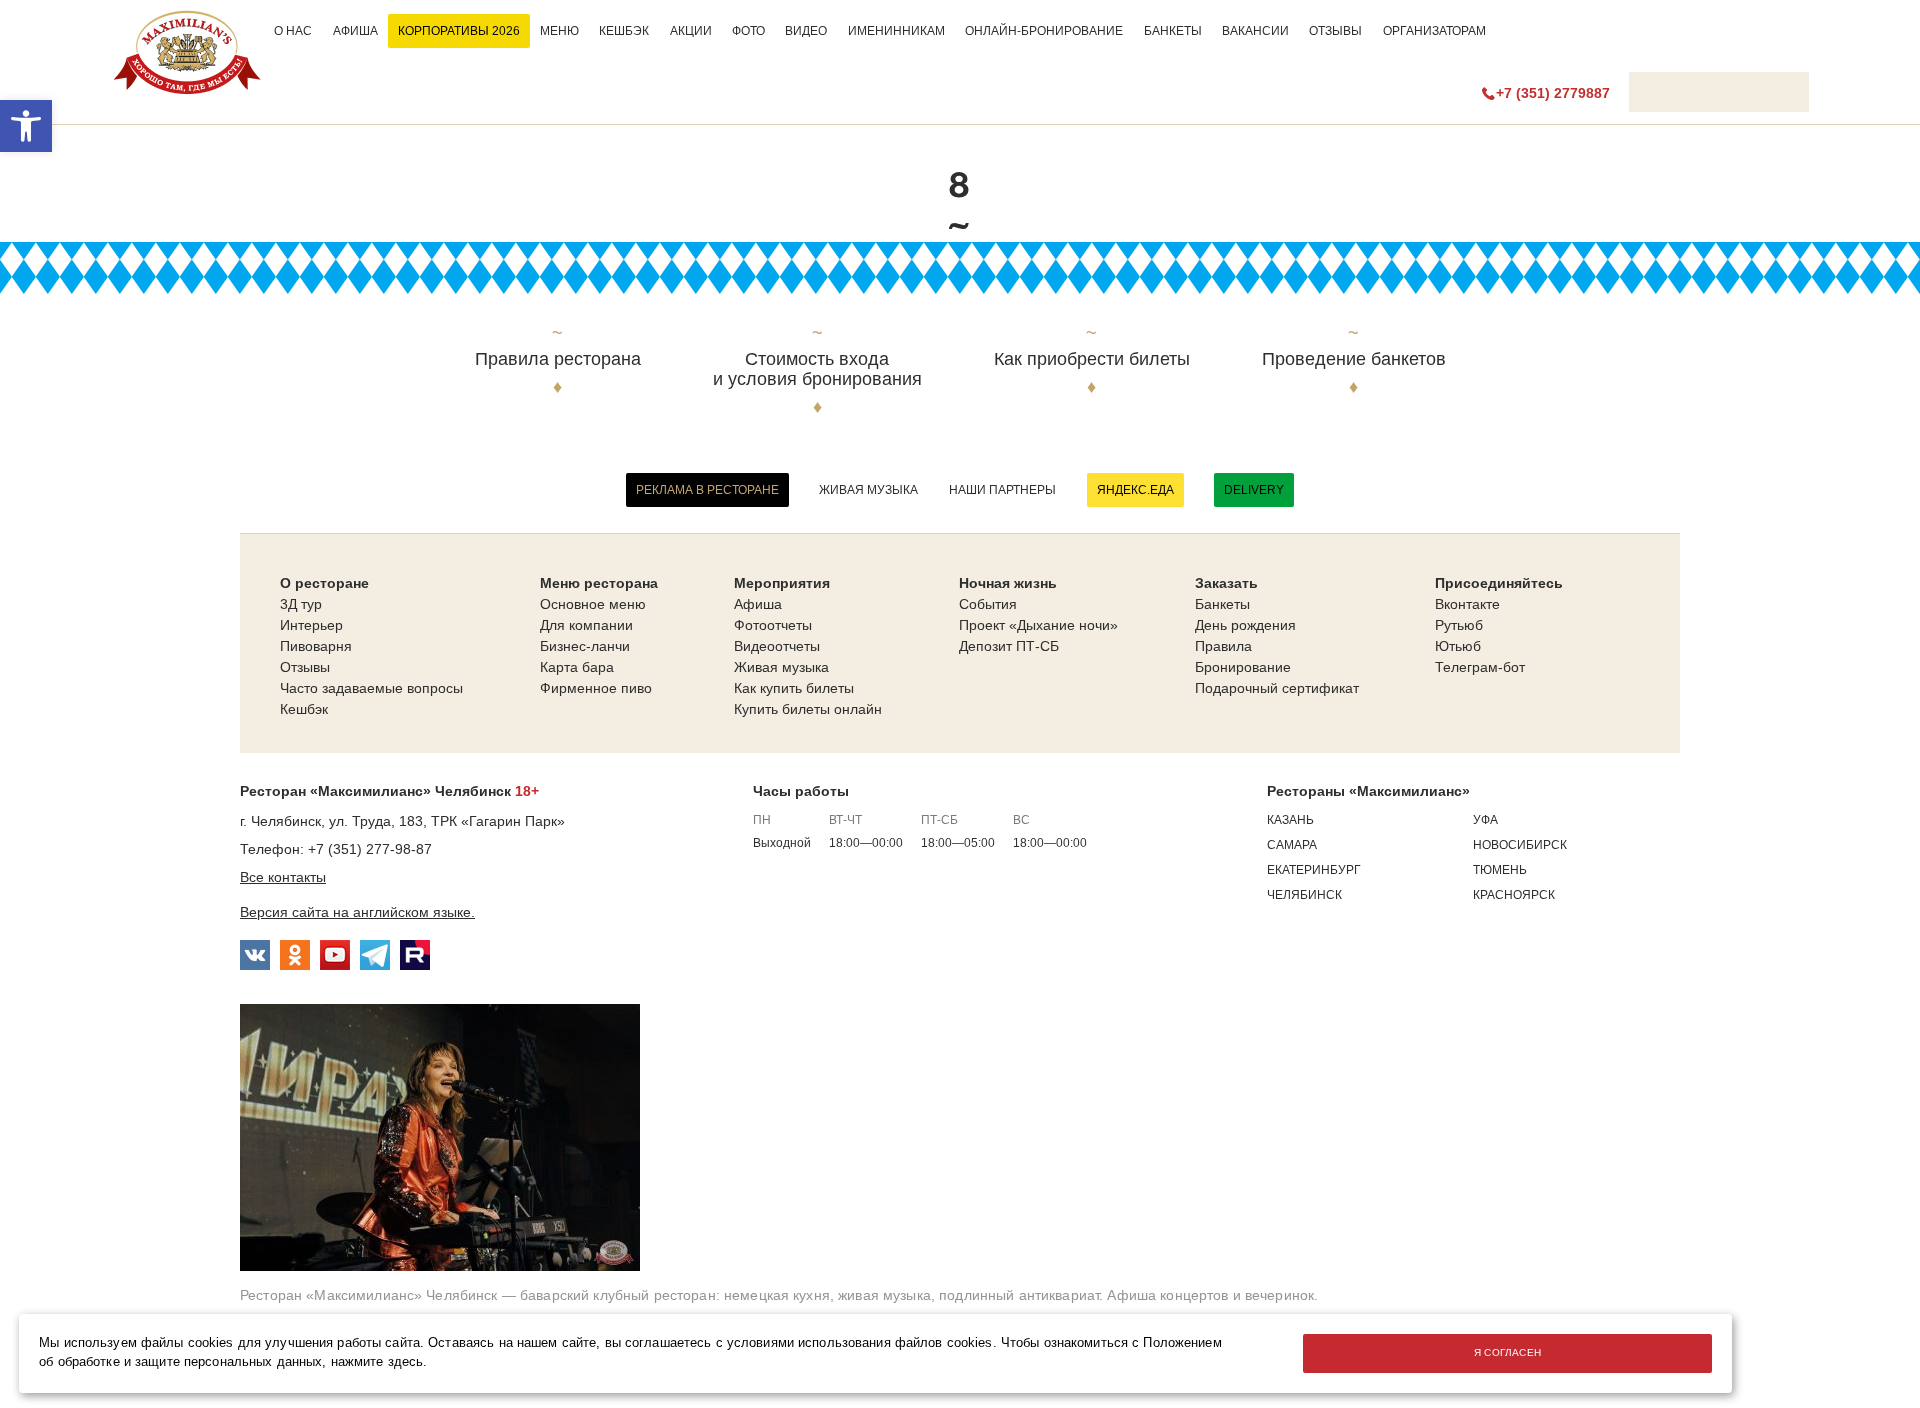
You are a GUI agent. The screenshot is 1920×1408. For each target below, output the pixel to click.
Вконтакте (1467, 604)
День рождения (1245, 625)
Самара (1292, 845)
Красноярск (1514, 895)
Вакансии (1255, 31)
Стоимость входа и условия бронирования (817, 369)
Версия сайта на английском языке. (357, 912)
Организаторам (1434, 31)
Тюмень (1500, 870)
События (988, 604)
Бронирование (1243, 667)
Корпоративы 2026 (459, 31)
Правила (1223, 646)
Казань (1290, 820)
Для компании (586, 625)
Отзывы (1335, 31)
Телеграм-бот (1480, 667)
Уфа (1485, 820)
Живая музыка (868, 490)
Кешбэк (624, 31)
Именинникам (896, 31)
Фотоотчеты (773, 625)
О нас (293, 31)
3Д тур (301, 604)
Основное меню (593, 604)
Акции (691, 31)
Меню (559, 31)
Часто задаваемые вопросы (371, 688)
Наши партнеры (1002, 490)
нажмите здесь (377, 1362)
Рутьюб (1459, 625)
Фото (748, 31)
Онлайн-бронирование (1044, 31)
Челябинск (1304, 895)
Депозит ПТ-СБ (1009, 646)
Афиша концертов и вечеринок (1210, 1295)
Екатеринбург (1314, 870)
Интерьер (311, 625)
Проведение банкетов (1354, 359)
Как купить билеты (794, 688)
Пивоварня (316, 646)
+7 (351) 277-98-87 (370, 849)
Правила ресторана (558, 359)
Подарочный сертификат (1277, 688)
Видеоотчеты (777, 646)
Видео (806, 31)
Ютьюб (1458, 646)
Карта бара (577, 667)
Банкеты (1173, 31)
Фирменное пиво (596, 688)
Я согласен (1508, 1352)
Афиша (355, 31)
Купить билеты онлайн (808, 709)
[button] (26, 126)
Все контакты (283, 877)
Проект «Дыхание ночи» (1038, 625)
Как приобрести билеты (1092, 359)
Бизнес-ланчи (585, 646)
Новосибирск (1520, 845)
